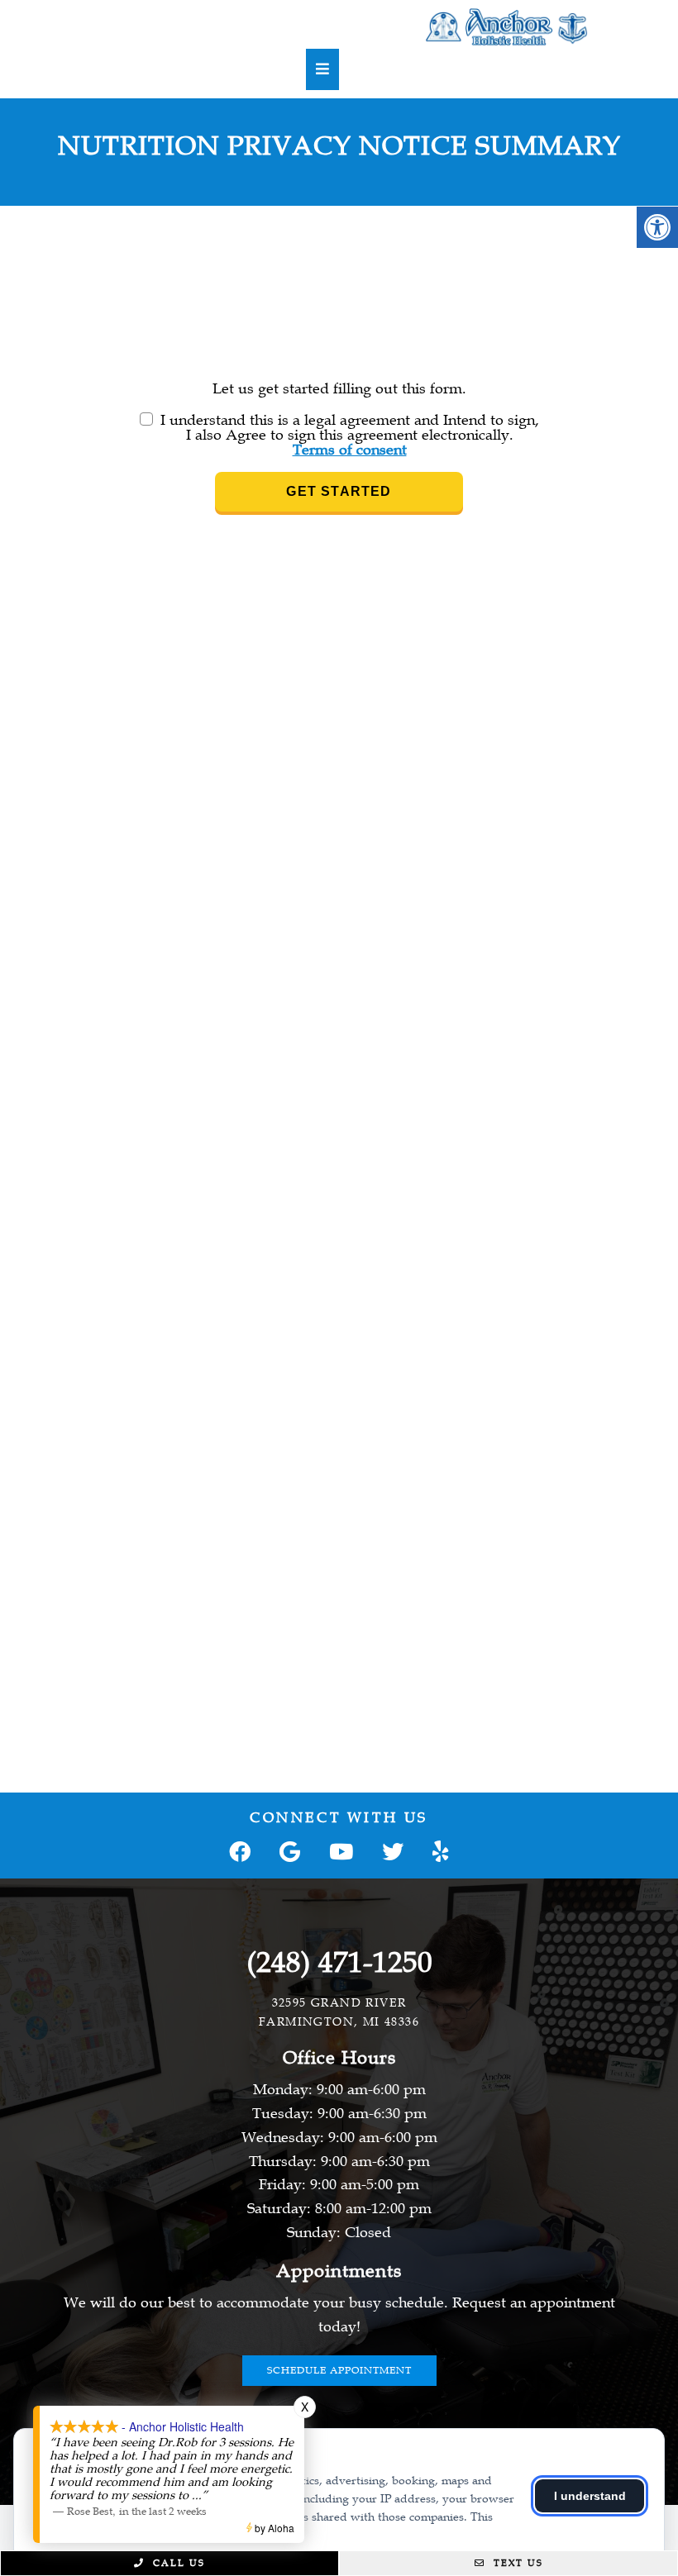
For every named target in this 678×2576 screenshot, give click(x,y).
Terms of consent (350, 450)
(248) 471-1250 (339, 1963)
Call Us (177, 2563)
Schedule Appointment (339, 2370)
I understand (590, 2496)
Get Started (339, 491)
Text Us (516, 2563)
